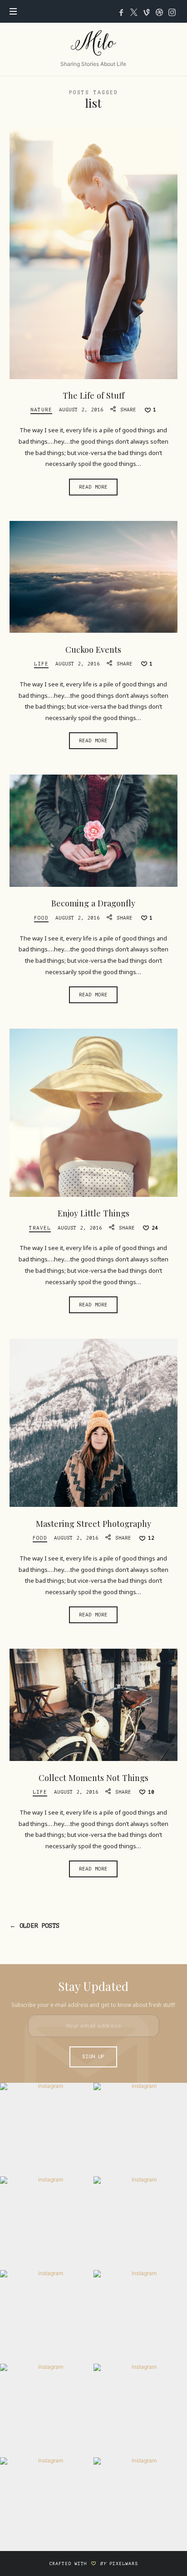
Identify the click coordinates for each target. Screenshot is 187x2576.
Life (41, 664)
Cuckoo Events (93, 649)
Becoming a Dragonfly (93, 903)
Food (41, 918)
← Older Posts (34, 1926)
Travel (40, 1228)
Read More (93, 487)
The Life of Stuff (93, 395)
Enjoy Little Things (93, 1213)
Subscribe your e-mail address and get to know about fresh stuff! (93, 2005)
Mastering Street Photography (93, 1523)
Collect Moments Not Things (93, 1778)
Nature (41, 410)
